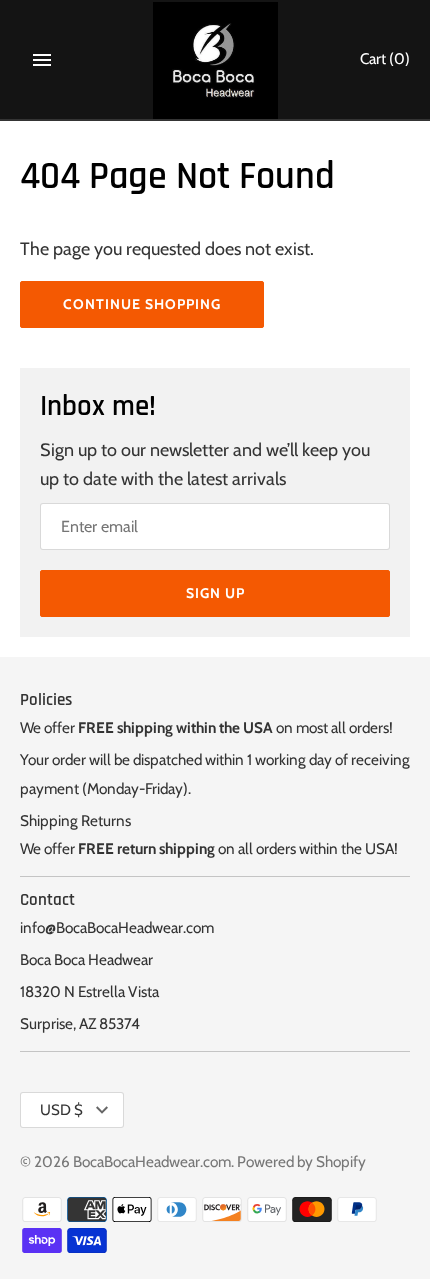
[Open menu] (42, 60)
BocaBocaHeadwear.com (152, 1161)
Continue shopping (142, 304)
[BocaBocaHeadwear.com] (215, 60)
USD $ (61, 1110)
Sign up (215, 593)
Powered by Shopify (301, 1161)
